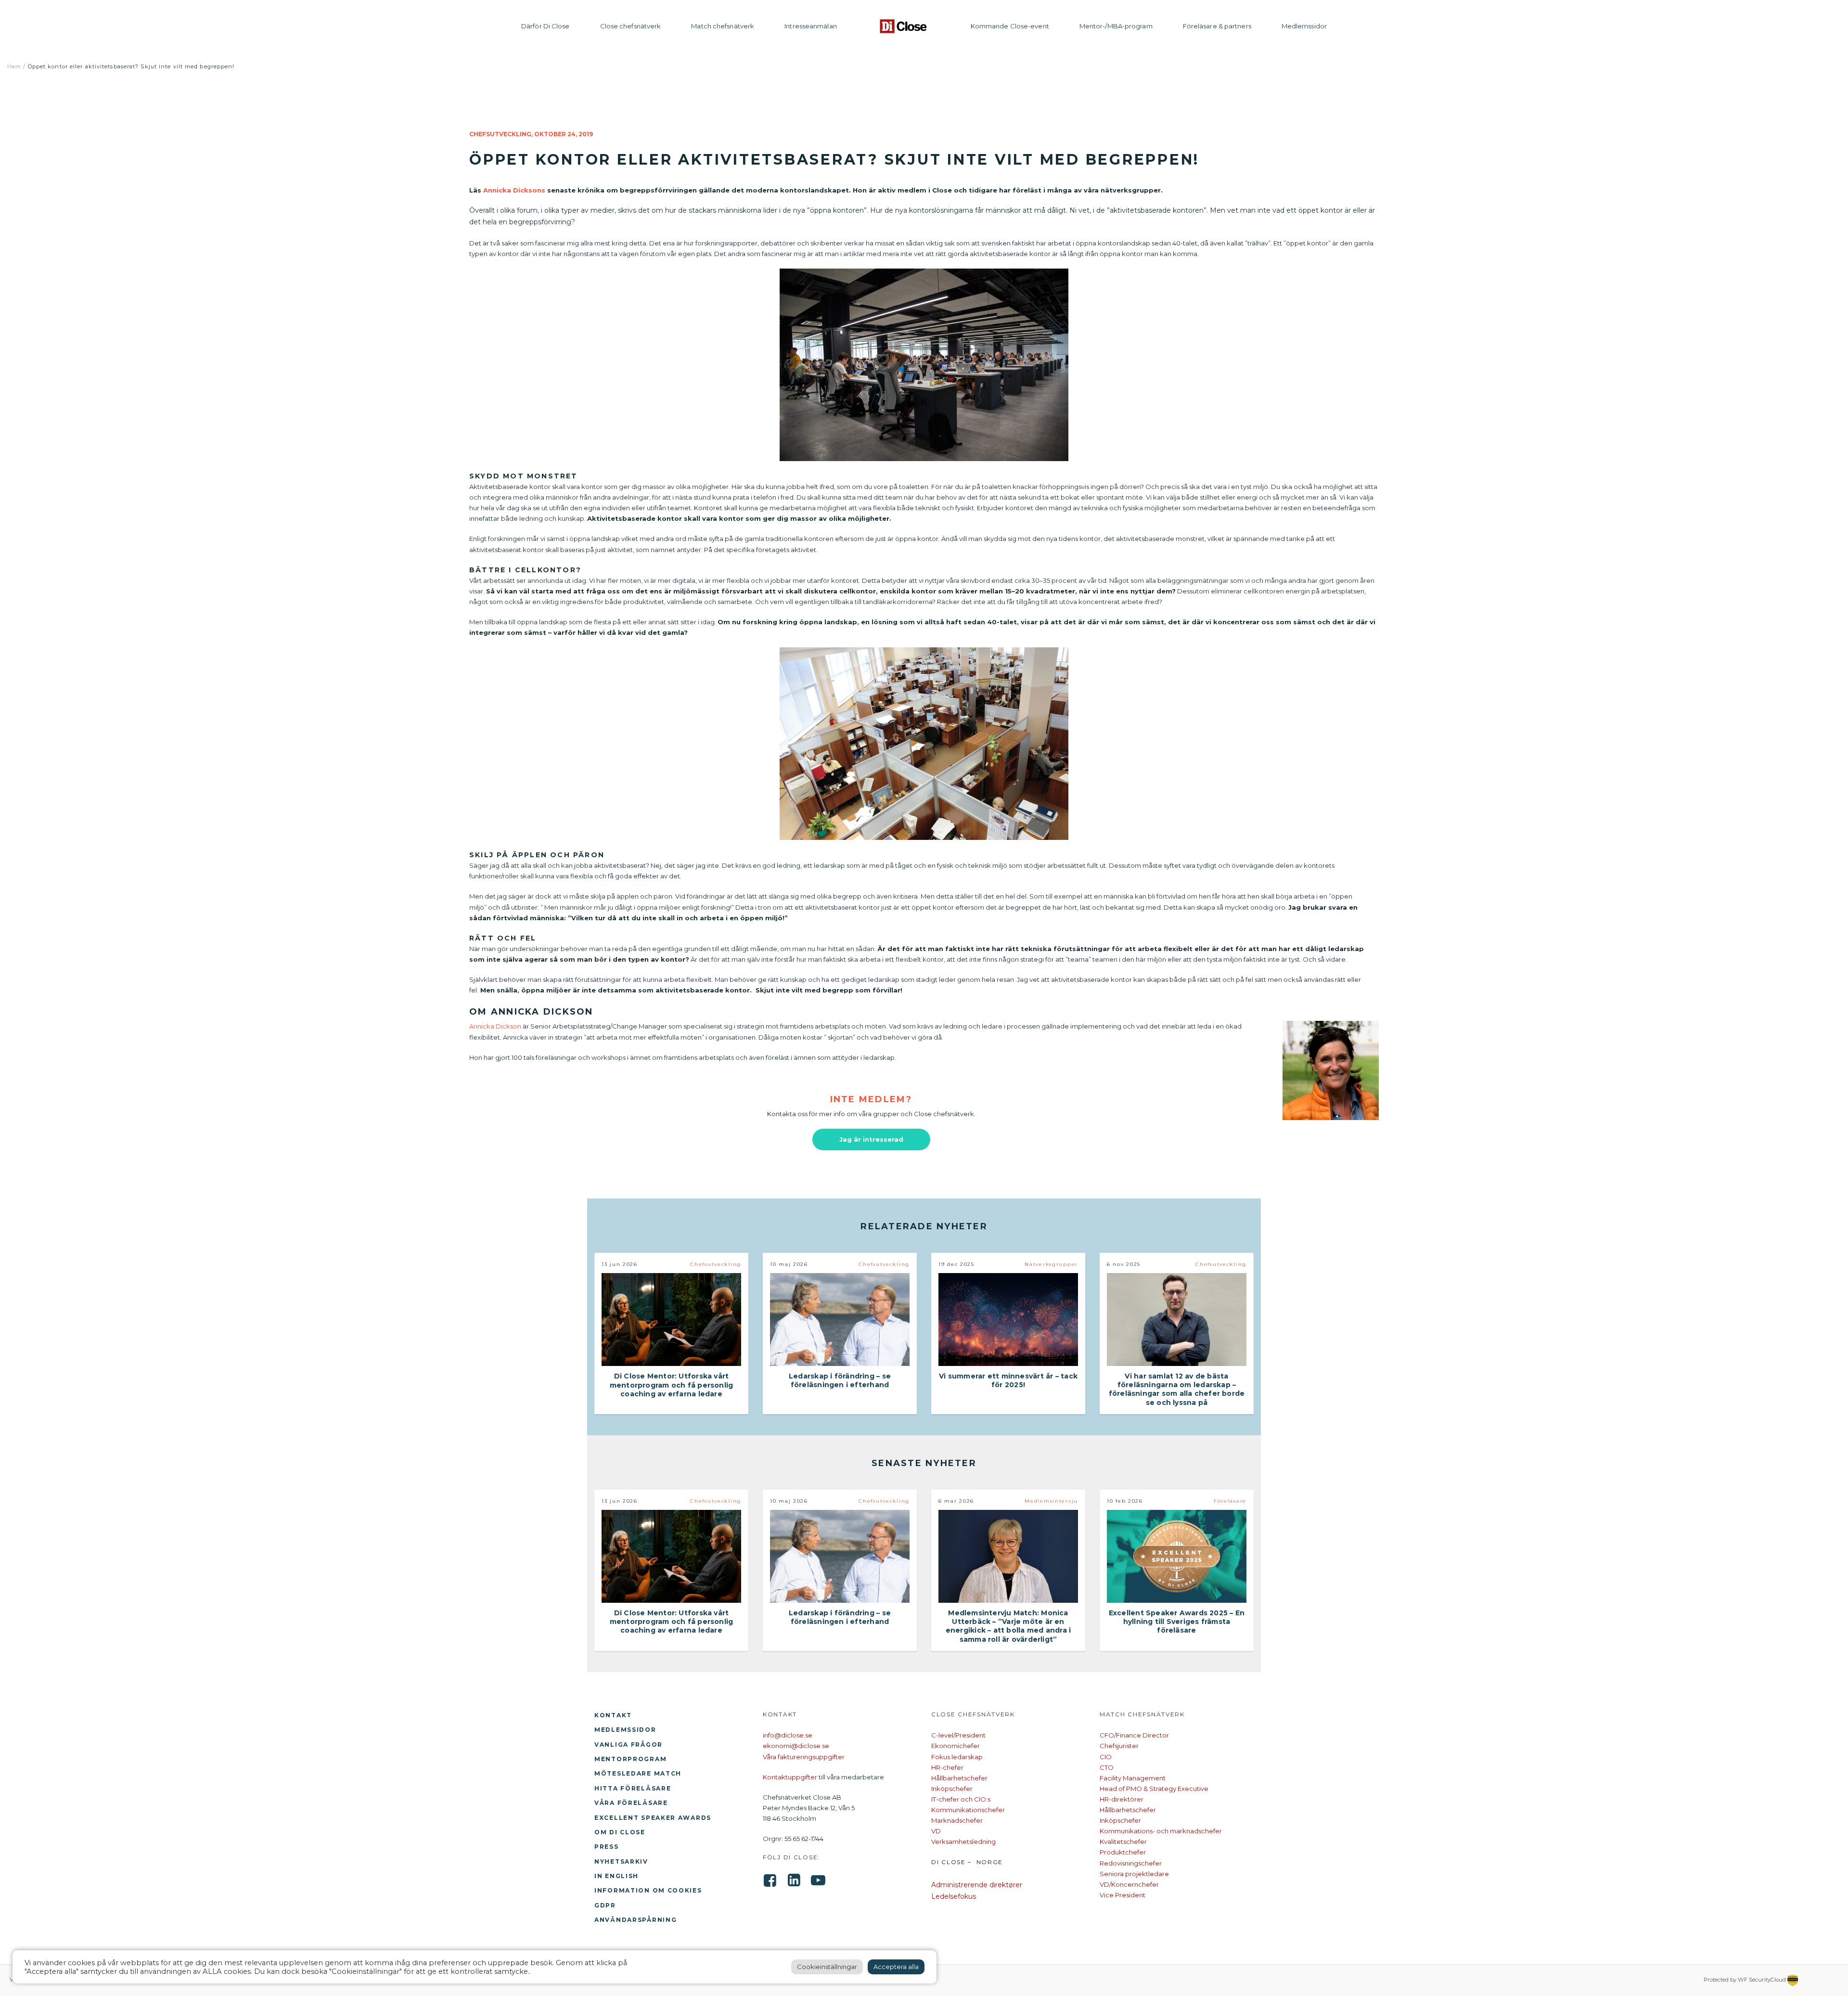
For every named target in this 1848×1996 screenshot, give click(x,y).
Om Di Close (620, 1832)
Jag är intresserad (871, 1139)
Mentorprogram (630, 1759)
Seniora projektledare (1134, 1874)
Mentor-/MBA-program (1116, 26)
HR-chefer (947, 1767)
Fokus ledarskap (957, 1757)
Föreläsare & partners (1217, 26)
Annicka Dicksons (514, 190)
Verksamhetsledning (963, 1841)
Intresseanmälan (811, 26)
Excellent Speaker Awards (653, 1818)
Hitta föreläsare (633, 1788)
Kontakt (613, 1715)
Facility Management (1133, 1778)
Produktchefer (1123, 1852)
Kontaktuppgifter (790, 1777)
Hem (14, 66)
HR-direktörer (1122, 1799)
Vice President (1123, 1895)
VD (936, 1831)
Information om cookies (648, 1890)
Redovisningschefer (1131, 1863)
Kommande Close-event (1010, 26)
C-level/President (958, 1735)
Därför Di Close (545, 26)
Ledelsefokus (954, 1896)
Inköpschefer (952, 1789)
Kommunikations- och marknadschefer (1161, 1831)
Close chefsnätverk (631, 26)
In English (616, 1876)
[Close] (904, 26)
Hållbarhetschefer (959, 1778)
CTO (1107, 1767)
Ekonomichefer (956, 1746)
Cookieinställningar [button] (827, 1967)
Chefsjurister (1119, 1746)
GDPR (605, 1905)
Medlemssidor (1304, 26)
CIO (1106, 1757)
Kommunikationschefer (968, 1810)
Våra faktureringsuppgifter (804, 1757)
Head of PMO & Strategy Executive (1154, 1789)
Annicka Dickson (495, 1026)
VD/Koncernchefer (1129, 1884)
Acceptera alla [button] (896, 1967)
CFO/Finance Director (1134, 1735)
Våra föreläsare (631, 1803)
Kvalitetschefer (1123, 1841)
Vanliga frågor (629, 1745)
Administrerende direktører (977, 1885)
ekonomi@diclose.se (796, 1746)
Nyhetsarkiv (621, 1861)
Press (607, 1847)
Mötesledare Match (638, 1773)
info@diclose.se (788, 1735)
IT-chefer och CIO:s (961, 1799)
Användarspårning (635, 1920)
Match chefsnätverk (723, 26)
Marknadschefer (957, 1820)
